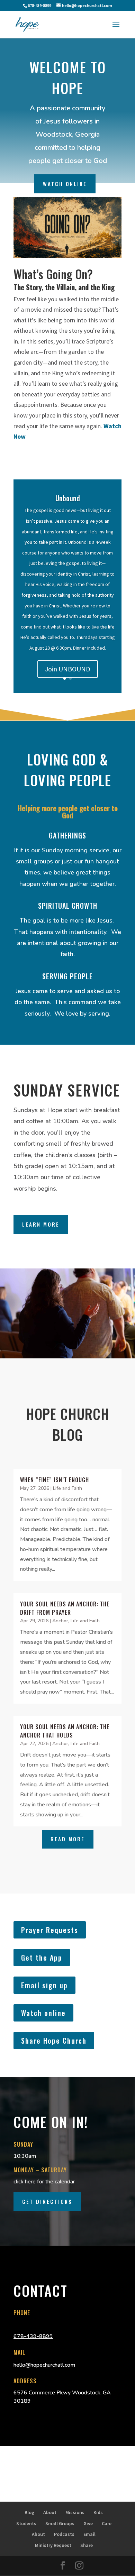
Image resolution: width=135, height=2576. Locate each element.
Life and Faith (67, 1488)
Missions (75, 2512)
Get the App (42, 1958)
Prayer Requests (50, 1930)
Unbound (68, 498)
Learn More (41, 1224)
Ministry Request (53, 2545)
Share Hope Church (54, 2041)
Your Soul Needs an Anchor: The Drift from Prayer (65, 1608)
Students (26, 2523)
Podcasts (64, 2534)
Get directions (47, 2201)
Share (87, 2545)
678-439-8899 (33, 2336)
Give (88, 2523)
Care (107, 2523)
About (50, 2512)
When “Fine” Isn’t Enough (55, 1480)
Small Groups (60, 2523)
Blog (29, 2512)
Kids (98, 2512)
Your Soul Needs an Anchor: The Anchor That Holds (65, 1731)
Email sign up (44, 1985)
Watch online (43, 2013)
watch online (65, 184)
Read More (68, 1839)
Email (89, 2534)
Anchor (60, 1621)
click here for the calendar (44, 2182)
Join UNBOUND (68, 669)
